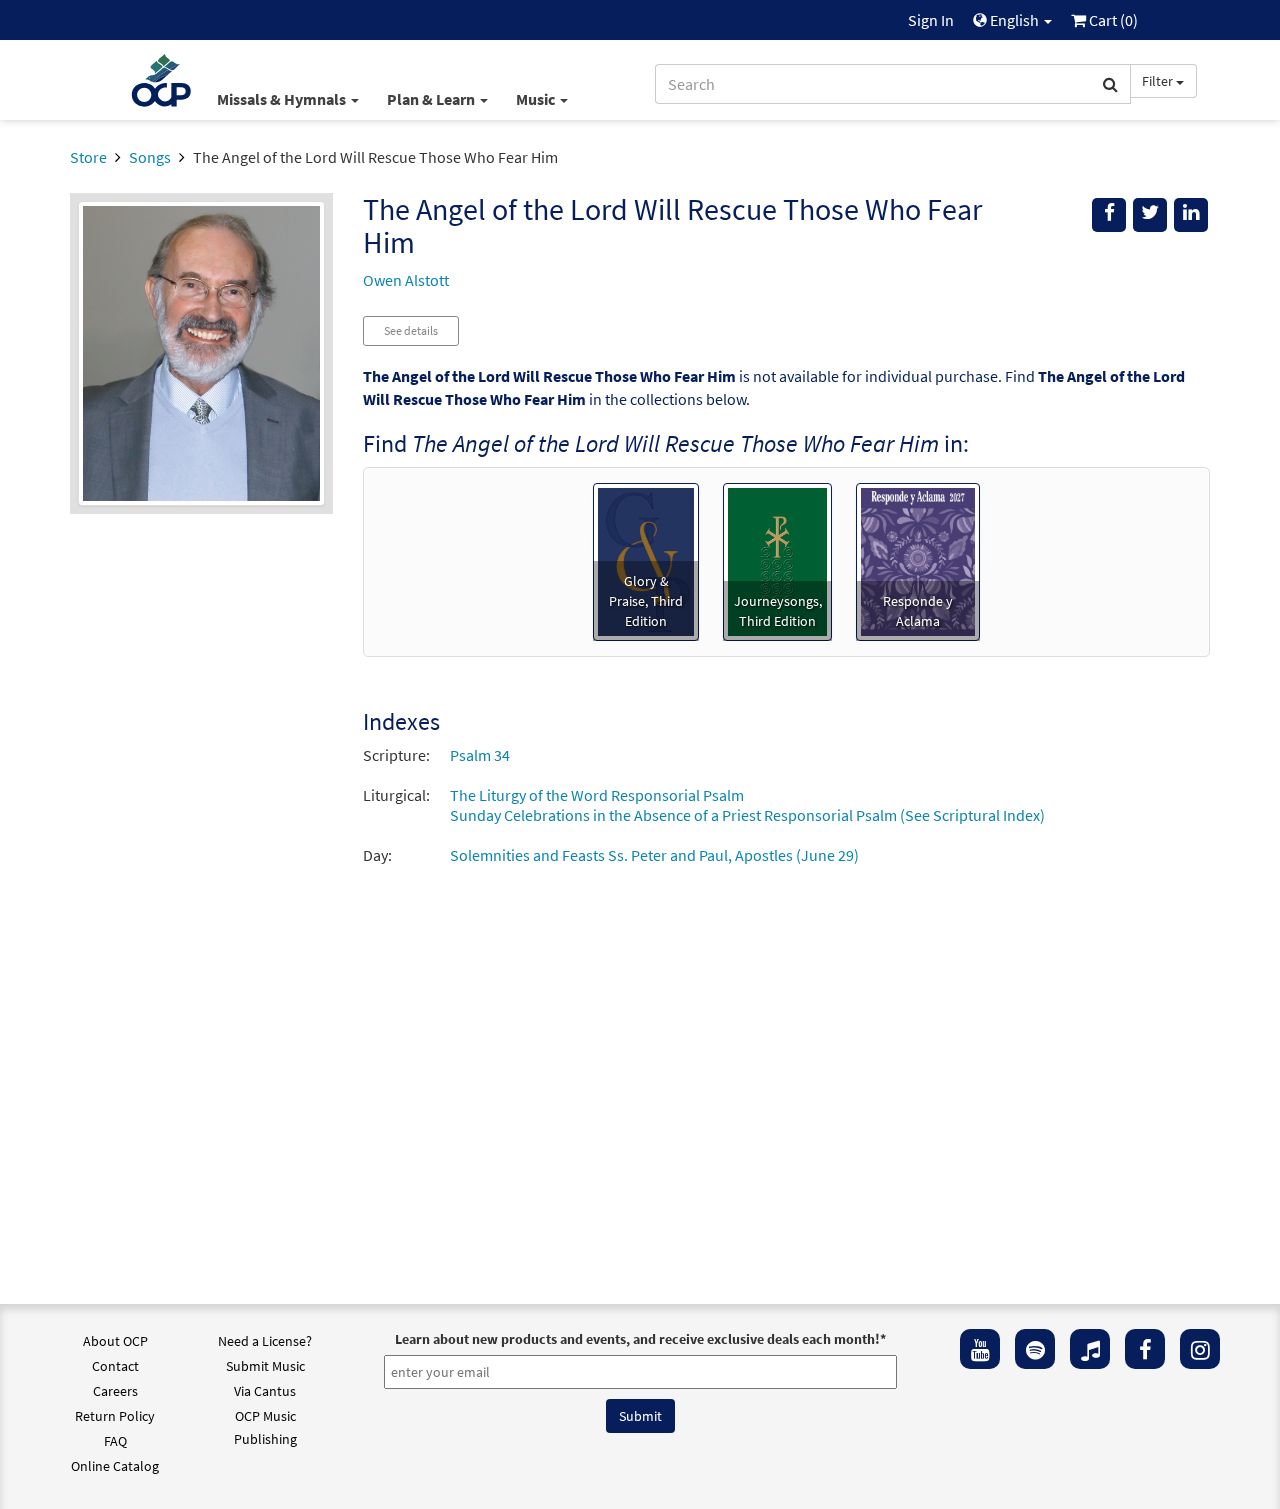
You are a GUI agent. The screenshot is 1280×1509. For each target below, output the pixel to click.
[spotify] (1035, 1349)
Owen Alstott (406, 280)
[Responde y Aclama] (918, 560)
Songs (150, 157)
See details (411, 330)
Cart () (1112, 20)
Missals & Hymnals (283, 99)
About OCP (115, 1341)
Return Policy (115, 1416)
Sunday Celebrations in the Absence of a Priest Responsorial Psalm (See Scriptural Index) (747, 815)
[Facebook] (1145, 1349)
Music (537, 99)
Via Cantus (265, 1391)
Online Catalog (115, 1466)
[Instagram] (1200, 1349)
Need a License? (265, 1341)
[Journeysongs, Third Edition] (777, 560)
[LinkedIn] (1191, 215)
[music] (1090, 1349)
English (1014, 20)
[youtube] (980, 1349)
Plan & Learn (432, 99)
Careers (115, 1391)
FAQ (115, 1441)
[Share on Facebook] (1109, 215)
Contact (115, 1366)
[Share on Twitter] (1150, 215)
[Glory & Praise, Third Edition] (646, 560)
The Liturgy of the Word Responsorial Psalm (597, 795)
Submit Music (265, 1366)
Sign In (931, 20)
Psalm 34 (480, 755)
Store (88, 157)
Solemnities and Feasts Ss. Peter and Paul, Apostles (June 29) (654, 855)
